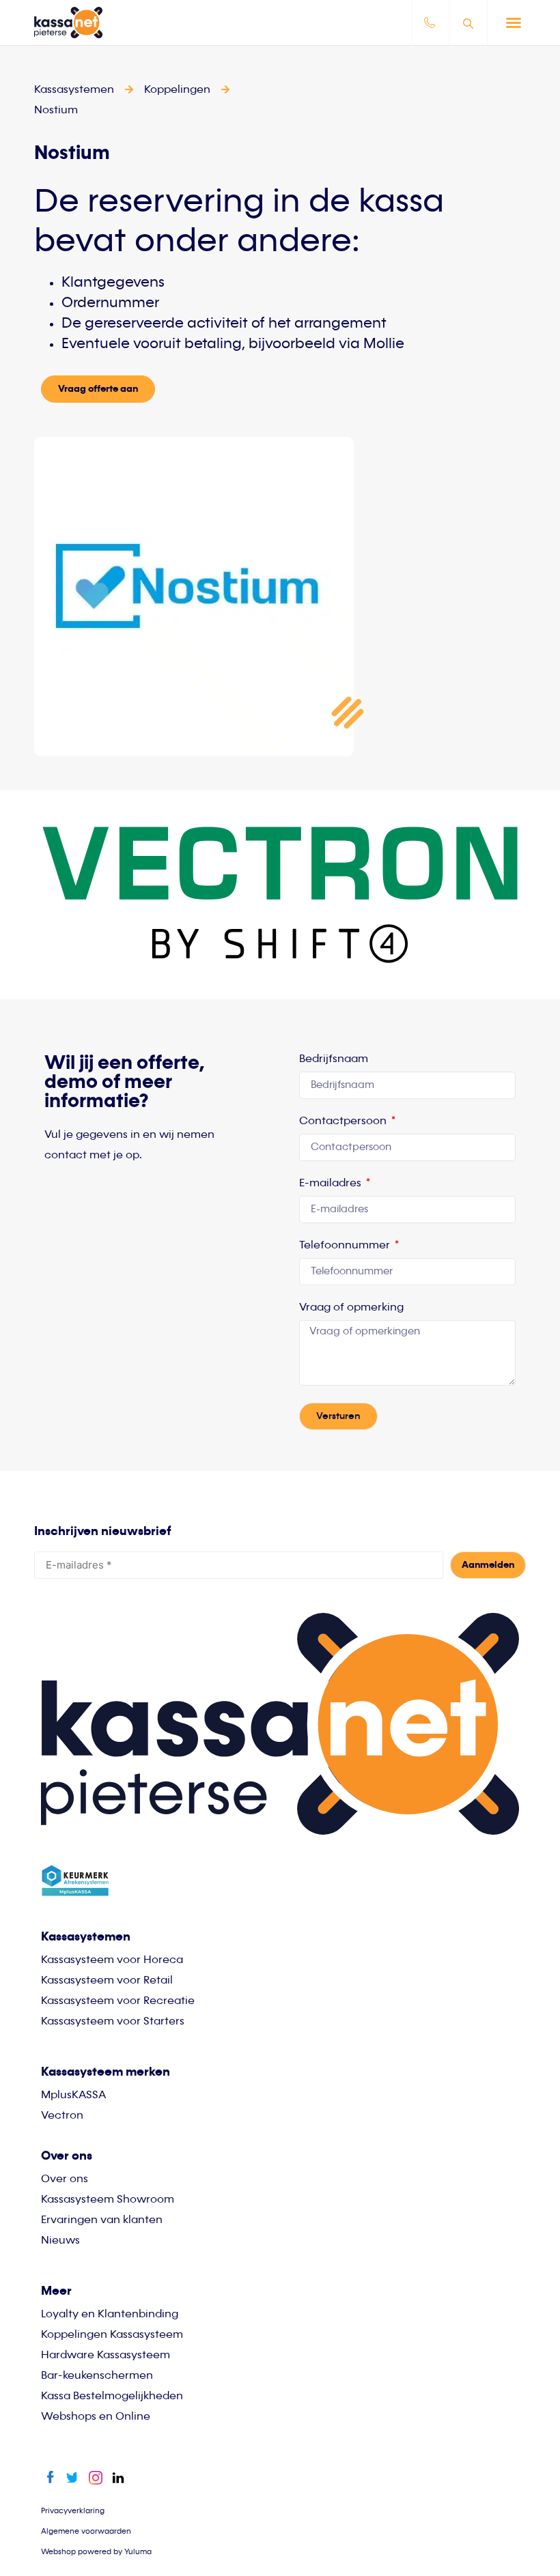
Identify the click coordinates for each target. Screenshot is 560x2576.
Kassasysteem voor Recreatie (118, 2001)
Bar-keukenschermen (97, 2376)
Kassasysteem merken (106, 2072)
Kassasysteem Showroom (108, 2200)
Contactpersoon (344, 1121)
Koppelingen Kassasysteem (112, 2335)
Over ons (65, 2179)
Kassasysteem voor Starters (113, 2022)
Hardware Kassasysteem (106, 2356)
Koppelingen (177, 90)
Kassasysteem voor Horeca (112, 1960)
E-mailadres (332, 1184)
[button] (514, 23)
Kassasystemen (86, 1937)
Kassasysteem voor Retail (107, 1981)
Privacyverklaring (73, 2511)
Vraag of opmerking (351, 1308)
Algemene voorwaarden (86, 2531)
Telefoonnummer (346, 1246)
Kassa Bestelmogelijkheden (112, 2396)
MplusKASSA (73, 2095)
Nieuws (60, 2241)
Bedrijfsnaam (334, 1059)
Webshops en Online (96, 2417)
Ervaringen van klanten (102, 2220)
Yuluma (138, 2552)
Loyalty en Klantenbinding (110, 2315)
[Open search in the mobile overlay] (470, 23)
